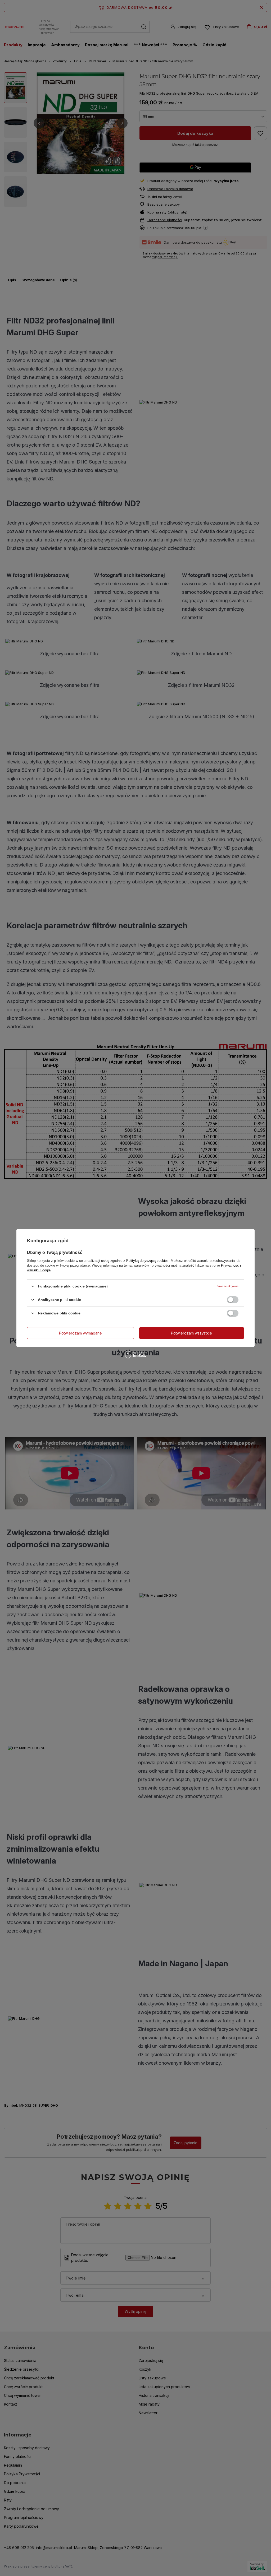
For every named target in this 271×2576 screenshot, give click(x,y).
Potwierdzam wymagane (80, 1333)
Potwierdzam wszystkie (191, 1333)
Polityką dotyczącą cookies (147, 1261)
